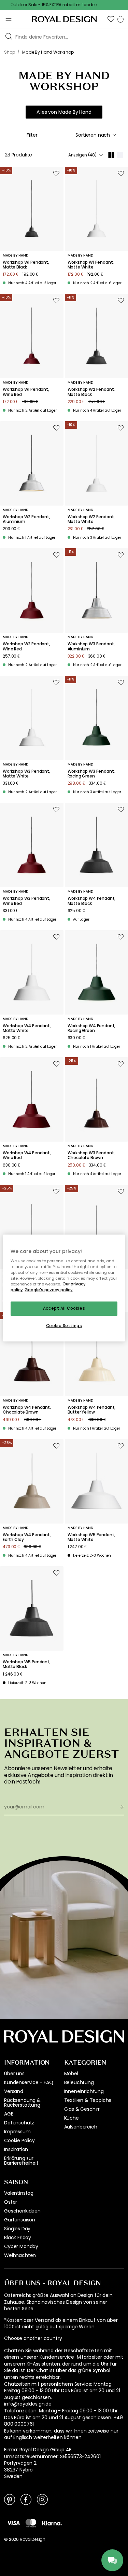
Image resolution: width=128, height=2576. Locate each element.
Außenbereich (81, 2127)
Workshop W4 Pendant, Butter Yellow (92, 1410)
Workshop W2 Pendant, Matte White (91, 519)
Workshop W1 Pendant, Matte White (91, 265)
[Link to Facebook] (26, 2499)
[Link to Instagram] (42, 2499)
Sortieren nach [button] (93, 135)
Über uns (14, 2074)
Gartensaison (20, 2220)
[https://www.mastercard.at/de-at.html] (31, 2523)
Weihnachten (20, 2255)
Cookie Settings (64, 1326)
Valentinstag (19, 2193)
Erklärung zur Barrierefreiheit (21, 2161)
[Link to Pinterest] (10, 2499)
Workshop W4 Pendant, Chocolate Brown (27, 1410)
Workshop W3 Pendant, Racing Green (91, 774)
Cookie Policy (19, 2140)
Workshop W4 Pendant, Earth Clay (27, 1537)
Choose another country (33, 2338)
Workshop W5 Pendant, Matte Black (27, 1664)
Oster (11, 2202)
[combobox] (96, 135)
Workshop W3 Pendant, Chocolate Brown (91, 1155)
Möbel (71, 2074)
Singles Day (17, 2229)
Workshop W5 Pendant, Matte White (91, 1537)
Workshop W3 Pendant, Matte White (26, 774)
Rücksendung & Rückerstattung (22, 2103)
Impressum (17, 2132)
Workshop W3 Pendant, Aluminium (91, 646)
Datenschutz (19, 2123)
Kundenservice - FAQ (29, 2082)
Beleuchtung (79, 2082)
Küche (72, 2118)
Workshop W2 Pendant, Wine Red (26, 646)
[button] (111, 19)
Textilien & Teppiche (88, 2100)
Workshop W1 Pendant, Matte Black (26, 265)
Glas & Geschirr (82, 2109)
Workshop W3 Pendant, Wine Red (26, 901)
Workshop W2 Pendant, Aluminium (26, 519)
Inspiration (16, 2149)
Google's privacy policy (49, 1290)
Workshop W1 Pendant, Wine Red (26, 392)
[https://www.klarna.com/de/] (52, 2523)
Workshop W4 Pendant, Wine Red (27, 1155)
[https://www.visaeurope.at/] (13, 2523)
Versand (14, 2091)
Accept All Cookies (64, 1309)
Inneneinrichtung (84, 2091)
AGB (9, 2114)
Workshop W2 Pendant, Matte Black (91, 392)
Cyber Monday (21, 2246)
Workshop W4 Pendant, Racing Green (92, 1028)
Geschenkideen (22, 2211)
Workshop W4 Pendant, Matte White (27, 1028)
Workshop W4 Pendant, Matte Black (92, 901)
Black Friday (18, 2237)
